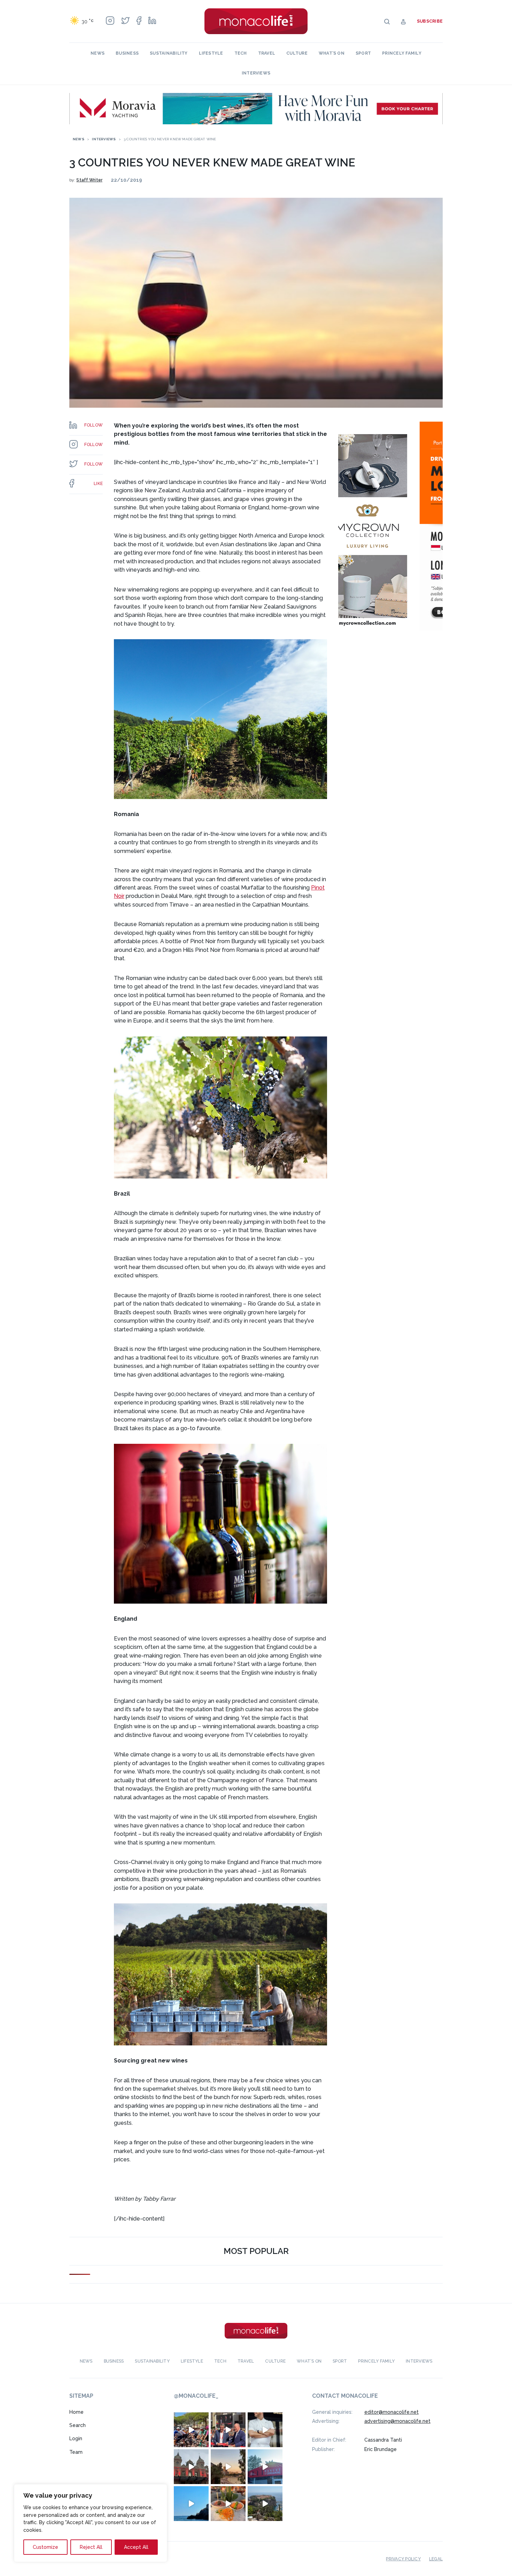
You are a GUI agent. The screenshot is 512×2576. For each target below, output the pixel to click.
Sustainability (169, 53)
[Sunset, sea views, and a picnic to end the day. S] (228, 2467)
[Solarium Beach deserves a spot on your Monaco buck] (191, 2504)
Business (127, 53)
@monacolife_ (196, 2396)
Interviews (256, 73)
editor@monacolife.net (391, 2412)
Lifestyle (211, 53)
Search (77, 2425)
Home (76, 2412)
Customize (45, 2547)
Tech (241, 53)
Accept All (136, 2547)
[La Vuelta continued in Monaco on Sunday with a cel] (191, 2430)
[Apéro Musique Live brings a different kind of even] (265, 2467)
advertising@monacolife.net (397, 2421)
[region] (91, 2523)
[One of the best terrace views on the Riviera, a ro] (228, 2504)
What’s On (332, 53)
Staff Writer (89, 180)
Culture (297, 53)
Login (76, 2438)
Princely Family (402, 53)
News (98, 53)
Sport (363, 53)
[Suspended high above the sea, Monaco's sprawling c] (265, 2504)
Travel (267, 53)
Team (76, 2452)
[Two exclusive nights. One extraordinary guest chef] (265, 2430)
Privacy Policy (403, 2559)
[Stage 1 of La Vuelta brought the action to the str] (228, 2430)
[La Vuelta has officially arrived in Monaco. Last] (191, 2467)
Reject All (91, 2547)
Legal (436, 2559)
